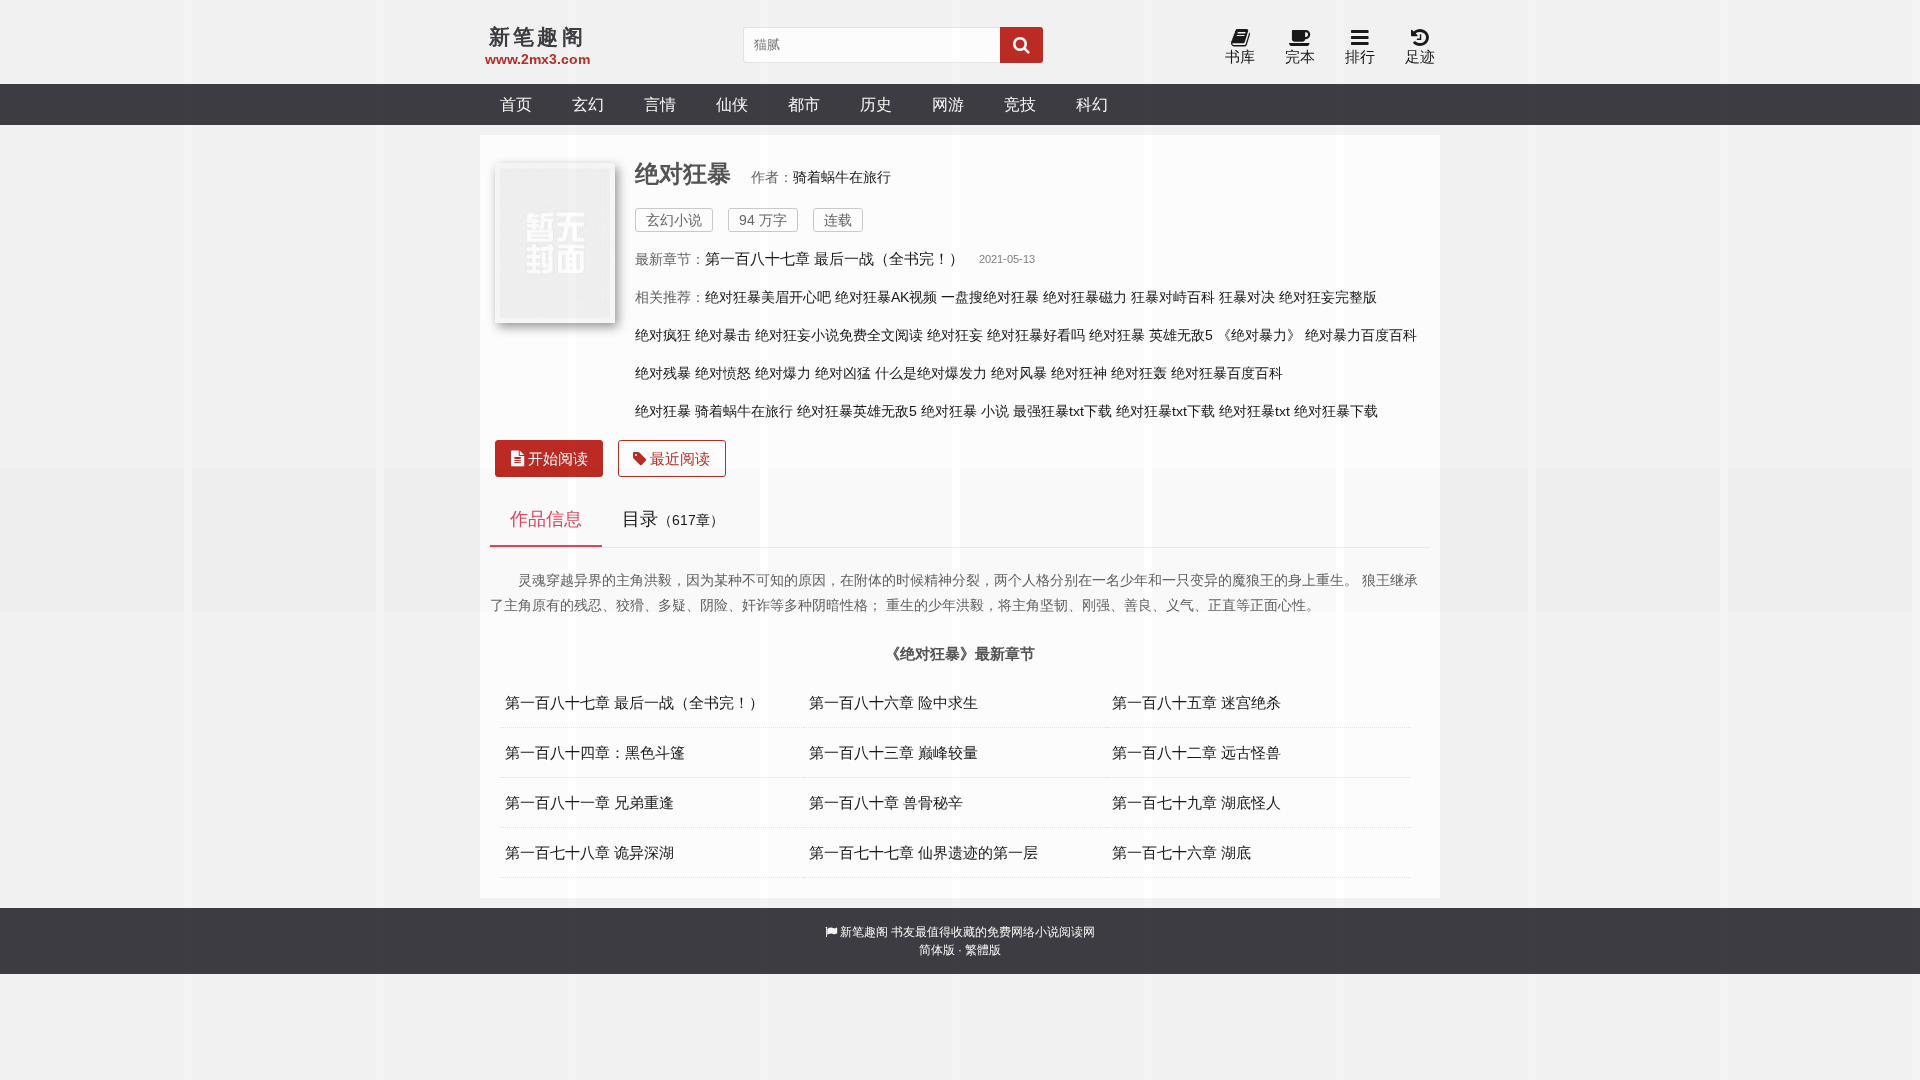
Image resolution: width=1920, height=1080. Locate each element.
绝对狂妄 (955, 335)
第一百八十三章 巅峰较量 (893, 752)
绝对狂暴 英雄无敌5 (1151, 335)
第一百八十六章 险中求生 (893, 702)
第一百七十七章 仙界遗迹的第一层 (923, 852)
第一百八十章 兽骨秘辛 (886, 802)
